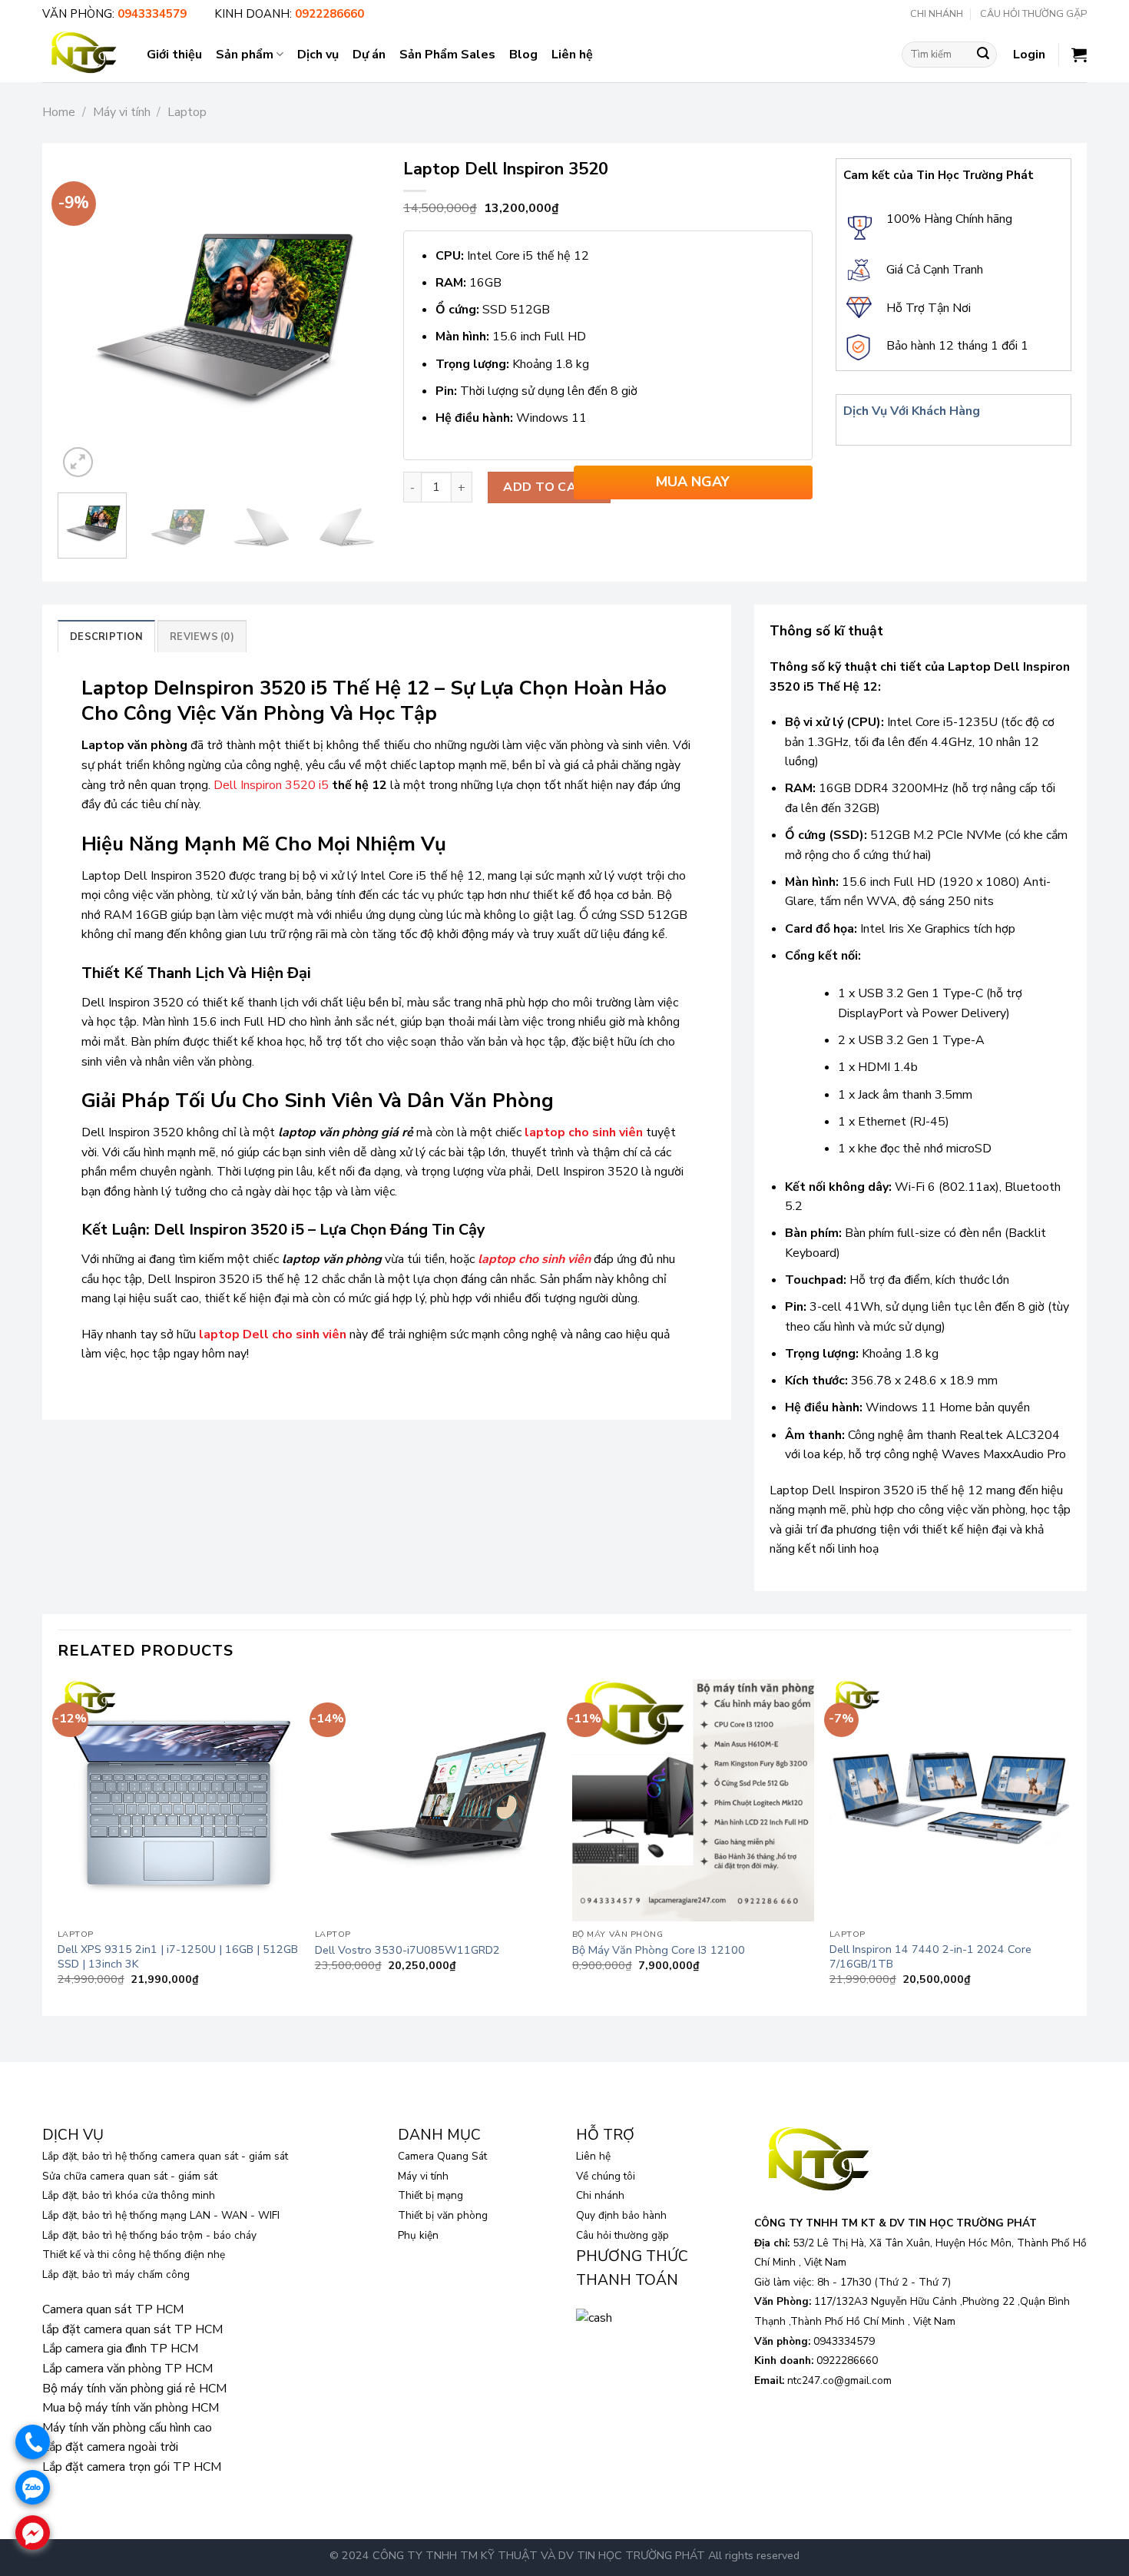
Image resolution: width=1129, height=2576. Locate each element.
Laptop (187, 112)
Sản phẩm (245, 55)
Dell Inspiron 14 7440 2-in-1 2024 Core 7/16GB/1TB (930, 1956)
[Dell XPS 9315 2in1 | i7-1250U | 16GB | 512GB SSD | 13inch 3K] (179, 1800)
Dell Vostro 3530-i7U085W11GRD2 (407, 1950)
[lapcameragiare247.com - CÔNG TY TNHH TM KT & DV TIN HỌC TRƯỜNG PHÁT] (83, 54)
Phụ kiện (418, 2235)
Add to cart (549, 487)
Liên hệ (572, 55)
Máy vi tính (122, 112)
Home (59, 112)
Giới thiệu (174, 55)
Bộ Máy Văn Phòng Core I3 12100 (659, 1950)
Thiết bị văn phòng (443, 2215)
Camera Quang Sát (442, 2156)
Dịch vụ (318, 55)
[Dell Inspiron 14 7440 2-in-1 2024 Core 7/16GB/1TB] (950, 1800)
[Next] (354, 320)
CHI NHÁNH (937, 14)
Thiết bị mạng (430, 2195)
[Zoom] (78, 462)
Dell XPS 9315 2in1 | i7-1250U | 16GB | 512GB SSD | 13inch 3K (178, 1956)
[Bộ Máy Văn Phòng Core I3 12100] (693, 1800)
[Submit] (983, 55)
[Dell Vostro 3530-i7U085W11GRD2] (436, 1800)
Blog (523, 55)
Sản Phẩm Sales (447, 55)
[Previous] (84, 320)
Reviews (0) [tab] (202, 637)
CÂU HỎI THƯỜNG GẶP (1033, 14)
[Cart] (1079, 55)
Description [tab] (106, 637)
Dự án (369, 55)
